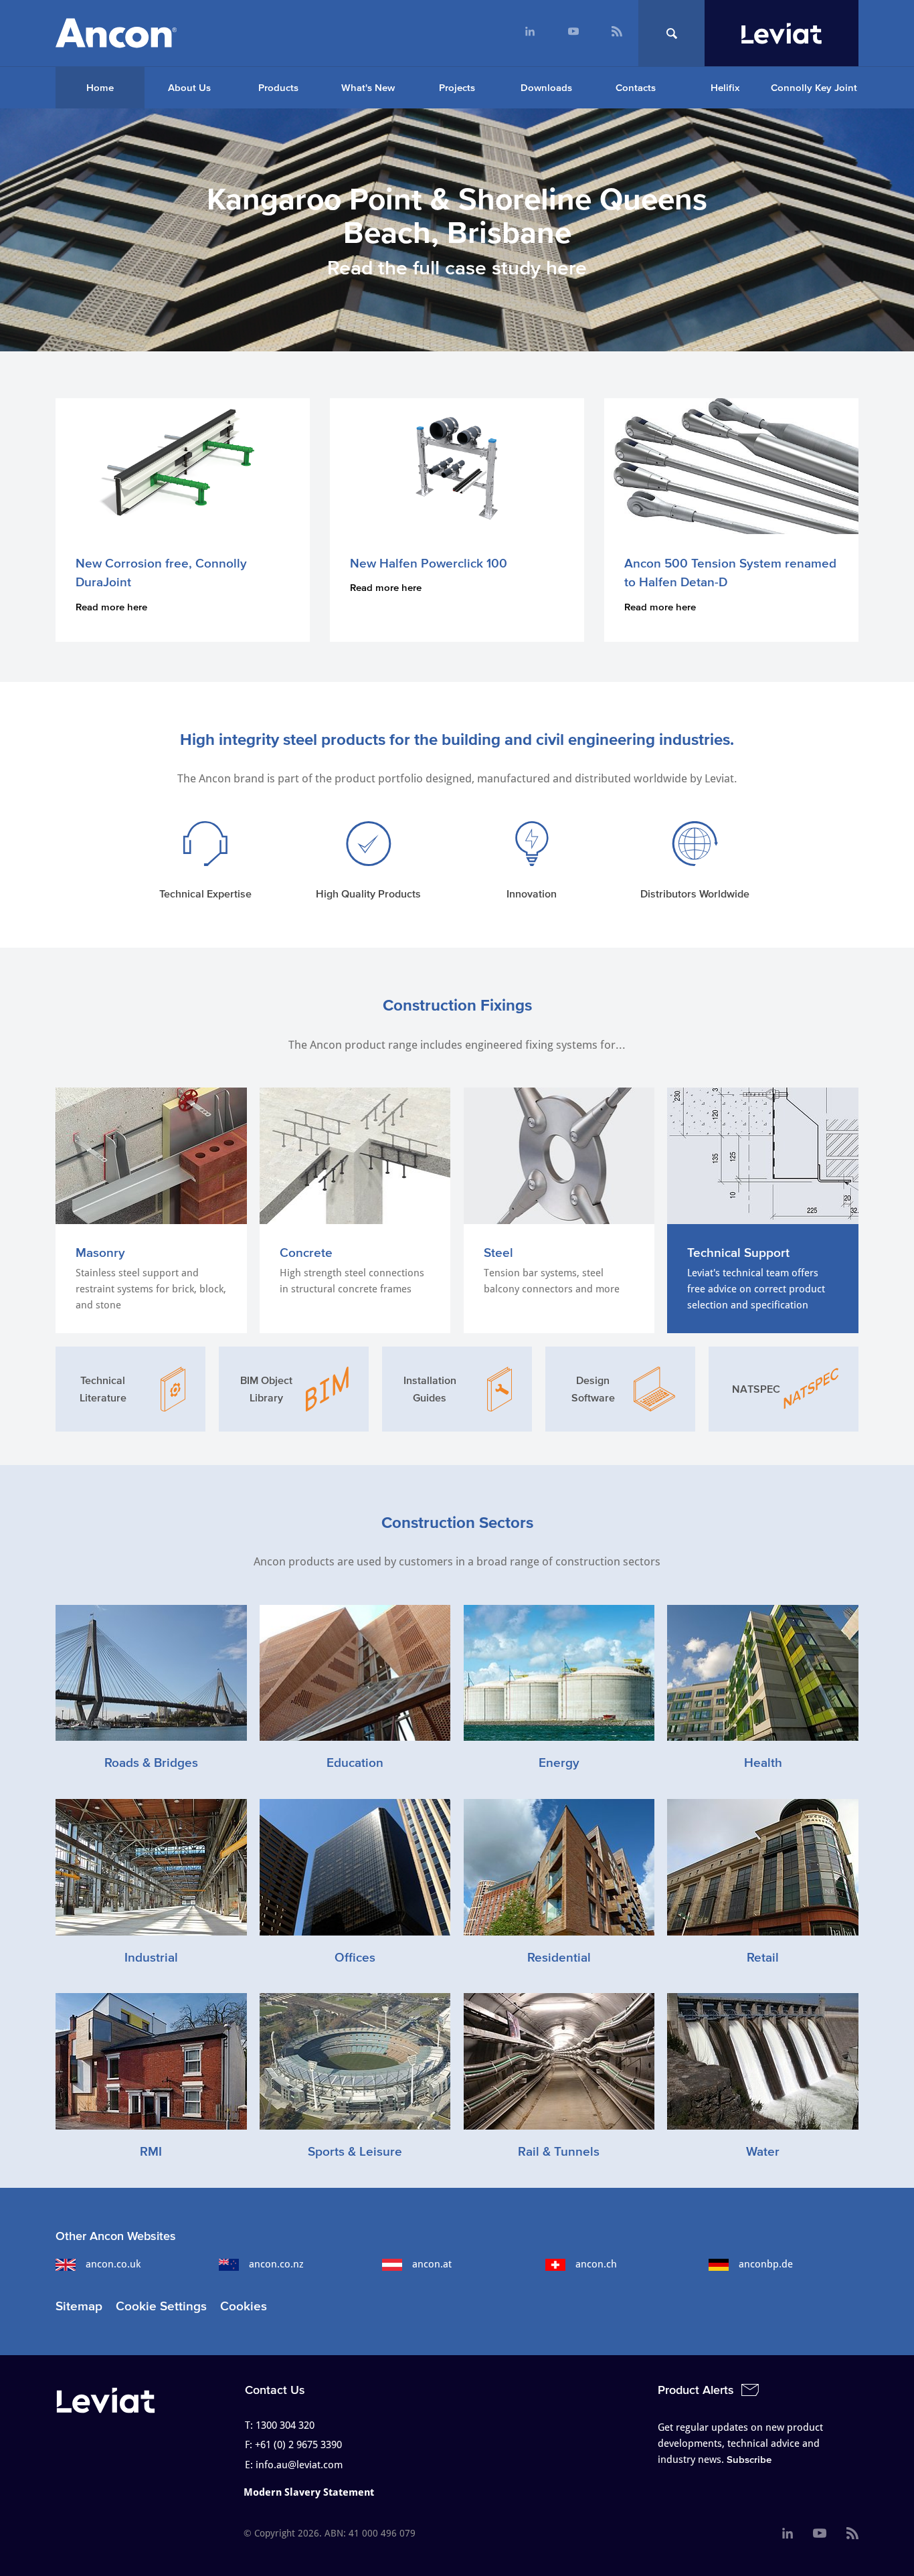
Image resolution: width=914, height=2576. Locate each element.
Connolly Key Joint (814, 87)
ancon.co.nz (276, 2264)
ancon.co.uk (113, 2264)
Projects (457, 87)
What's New (368, 87)
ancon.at (432, 2264)
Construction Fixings (457, 1005)
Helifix (725, 87)
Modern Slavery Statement (309, 2492)
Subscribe (749, 2459)
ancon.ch (596, 2264)
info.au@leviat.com (299, 2465)
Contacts (636, 87)
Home (100, 87)
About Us (189, 87)
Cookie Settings (161, 2306)
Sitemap (79, 2306)
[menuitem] (530, 33)
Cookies (244, 2306)
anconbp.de (766, 2264)
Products (278, 87)
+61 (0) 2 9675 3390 (298, 2445)
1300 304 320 (285, 2425)
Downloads (546, 87)
